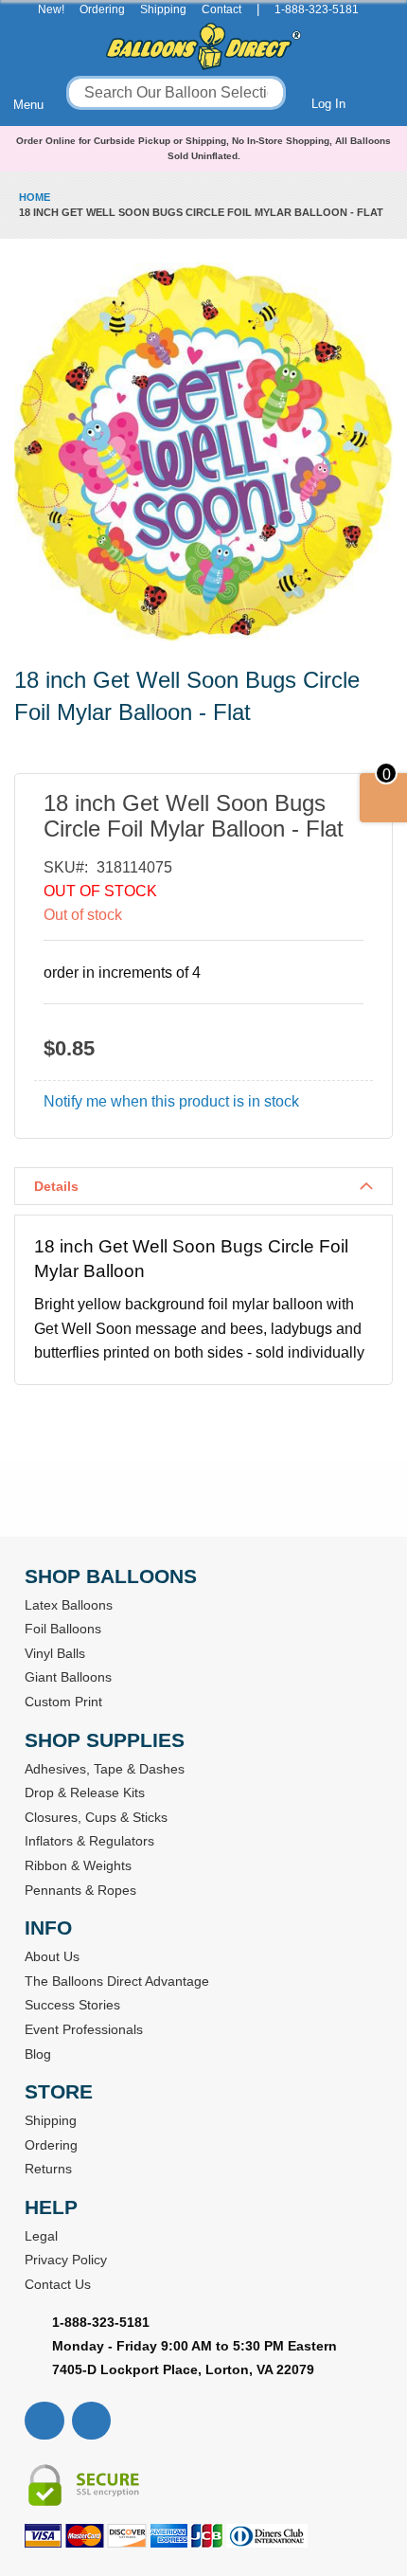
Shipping (163, 9)
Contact (221, 9)
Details (56, 1186)
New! (51, 9)
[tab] (203, 1186)
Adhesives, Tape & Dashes (105, 1769)
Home (35, 197)
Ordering (102, 9)
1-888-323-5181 (317, 9)
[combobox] (176, 93)
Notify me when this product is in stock (171, 1101)
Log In (328, 104)
